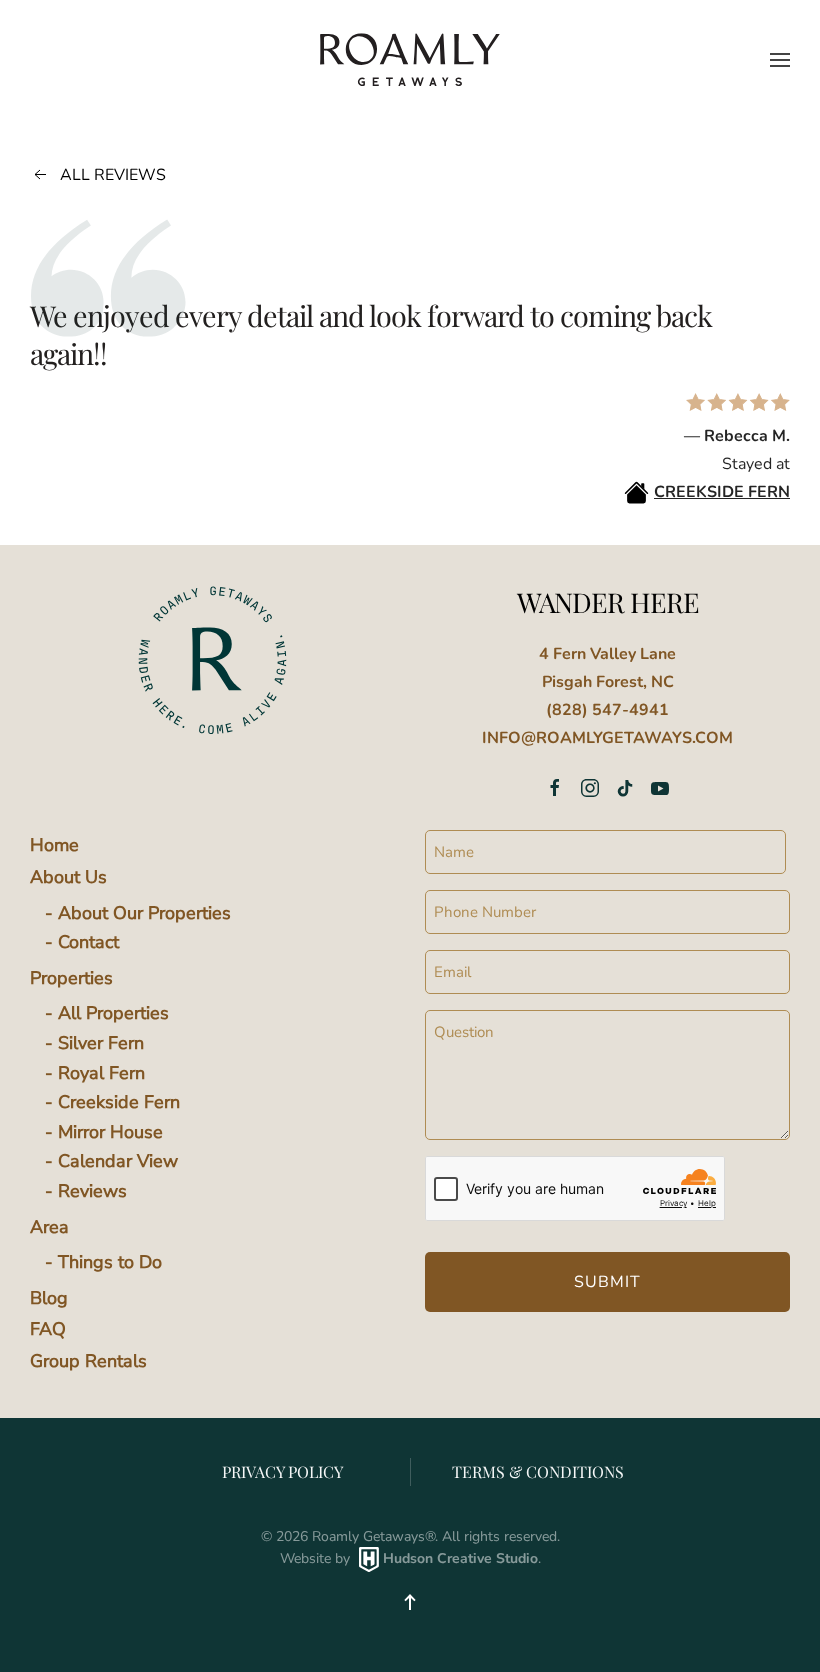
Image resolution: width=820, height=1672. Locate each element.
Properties (71, 978)
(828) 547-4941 (607, 710)
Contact (88, 942)
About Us (68, 877)
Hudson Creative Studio (460, 1558)
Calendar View (118, 1161)
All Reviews (113, 175)
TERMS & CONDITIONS (538, 1471)
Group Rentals (88, 1361)
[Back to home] (410, 59)
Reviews (92, 1191)
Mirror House (110, 1132)
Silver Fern (101, 1043)
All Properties (113, 1013)
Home (54, 845)
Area (49, 1227)
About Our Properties (144, 913)
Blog (49, 1298)
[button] (780, 60)
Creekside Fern (119, 1102)
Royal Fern (101, 1073)
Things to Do (110, 1262)
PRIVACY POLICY (282, 1471)
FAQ (48, 1329)
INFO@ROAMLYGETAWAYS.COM (607, 738)
